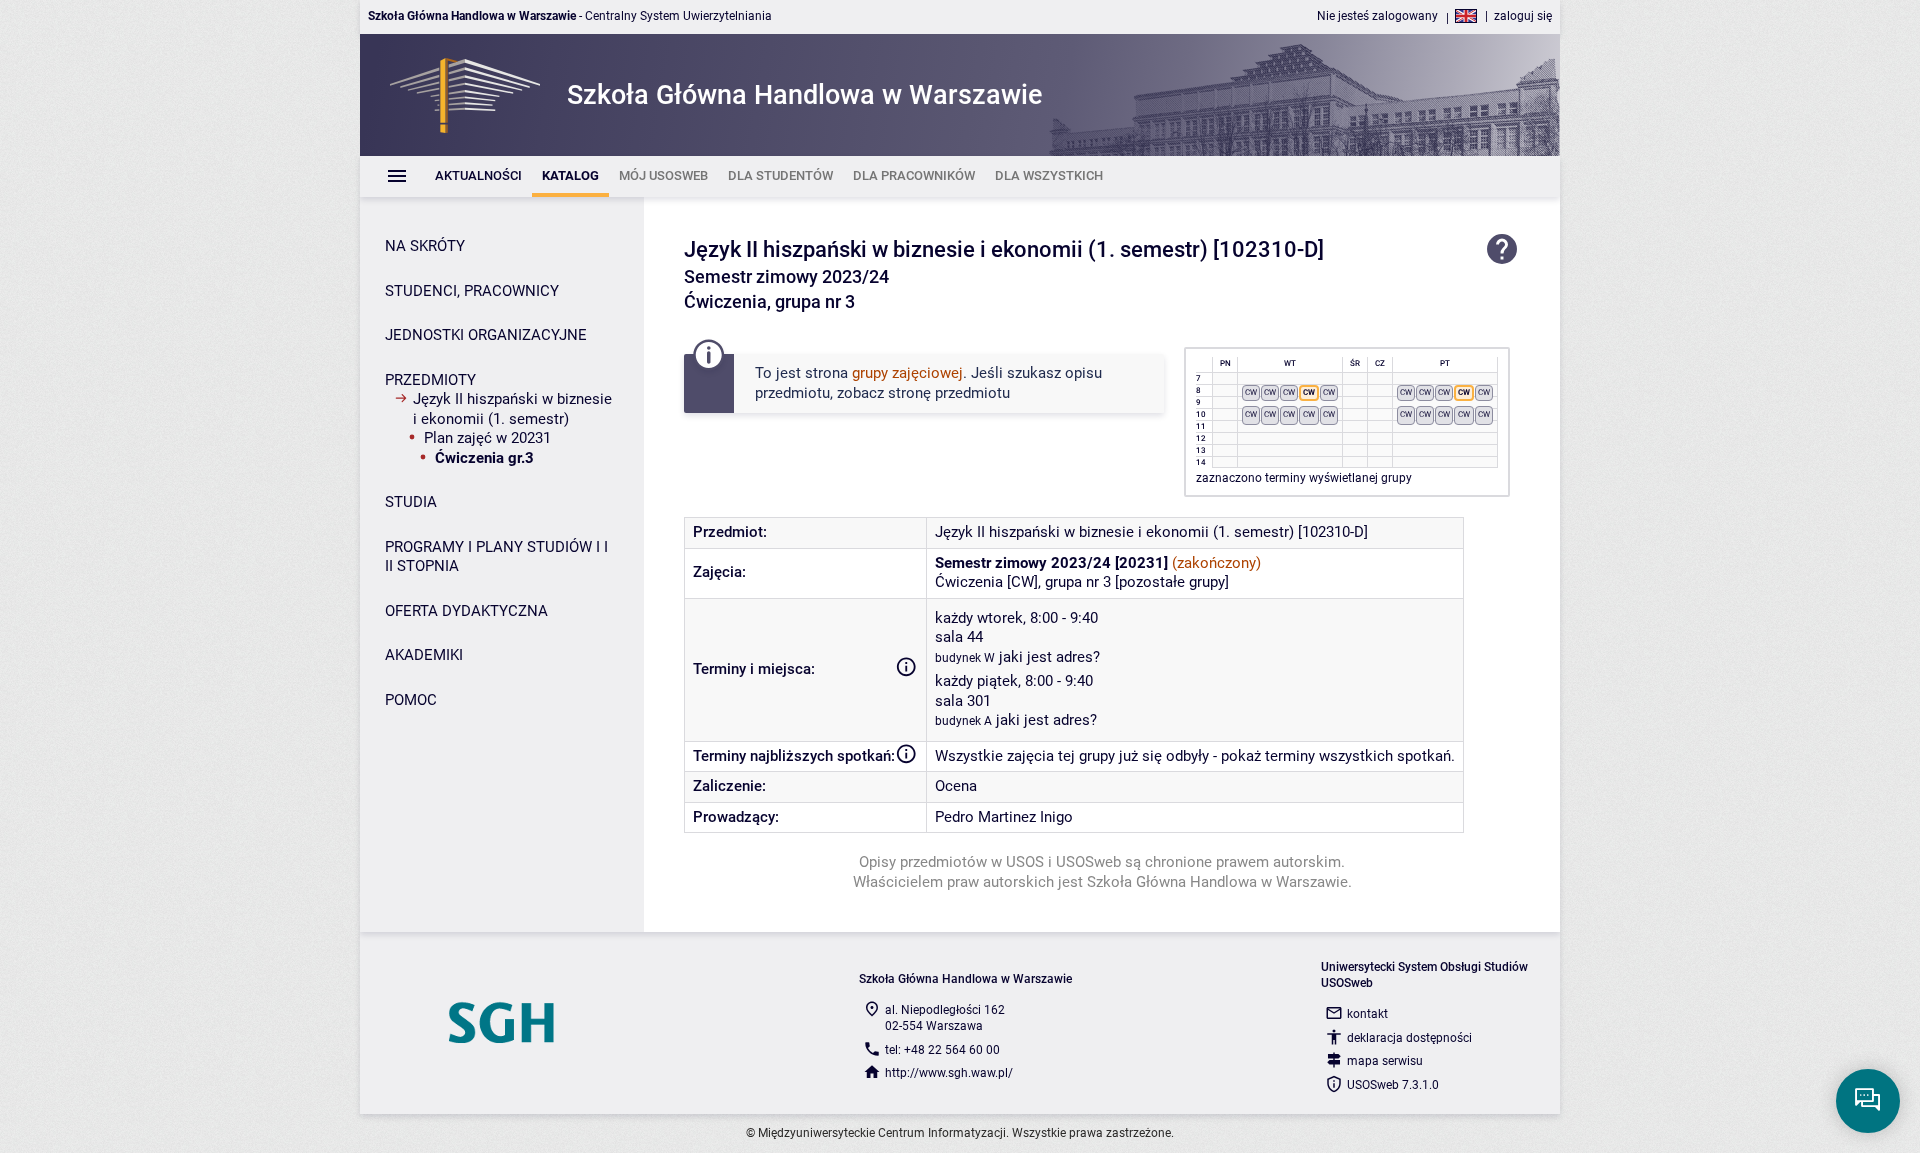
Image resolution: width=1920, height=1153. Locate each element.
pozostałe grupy (1172, 582)
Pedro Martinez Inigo (1004, 817)
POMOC (411, 700)
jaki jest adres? (1049, 657)
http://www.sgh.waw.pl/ (949, 1073)
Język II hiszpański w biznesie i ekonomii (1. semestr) (512, 409)
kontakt (1367, 1014)
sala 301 (963, 701)
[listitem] (478, 176)
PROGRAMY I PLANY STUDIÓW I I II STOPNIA (496, 557)
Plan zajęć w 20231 (487, 438)
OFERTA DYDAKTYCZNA (466, 611)
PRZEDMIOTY (430, 380)
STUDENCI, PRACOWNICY (472, 291)
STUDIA (411, 502)
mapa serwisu (1385, 1061)
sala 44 (959, 637)
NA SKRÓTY (425, 246)
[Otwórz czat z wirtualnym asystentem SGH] (1868, 1101)
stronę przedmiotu (949, 393)
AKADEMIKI (424, 655)
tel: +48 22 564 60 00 (942, 1050)
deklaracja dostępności (1409, 1038)
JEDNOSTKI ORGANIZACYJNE (486, 335)
